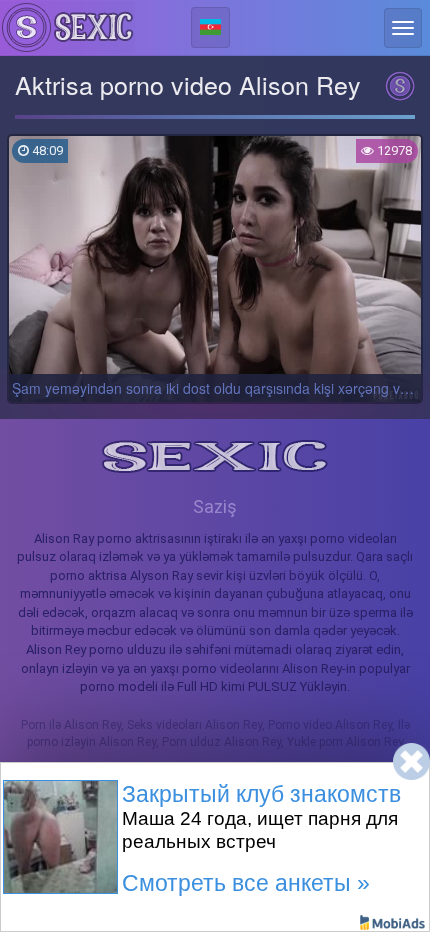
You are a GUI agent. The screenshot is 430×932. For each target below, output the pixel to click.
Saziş (215, 506)
